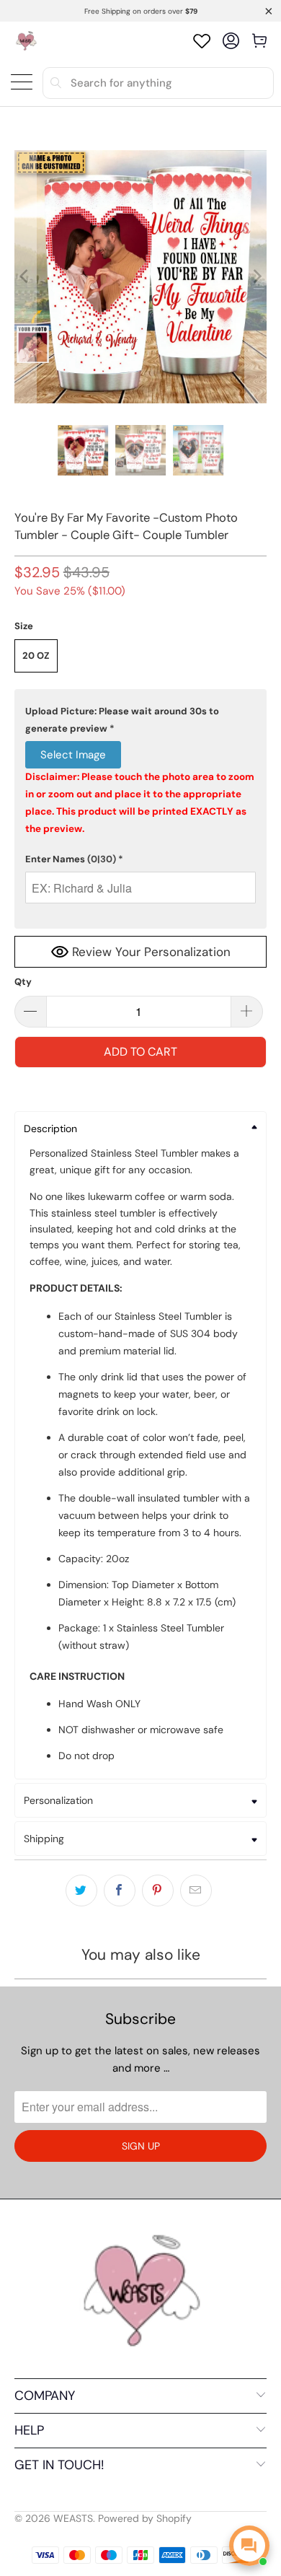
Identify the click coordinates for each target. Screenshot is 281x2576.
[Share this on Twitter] (81, 1891)
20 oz (36, 656)
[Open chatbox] (249, 2546)
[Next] (256, 277)
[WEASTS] (26, 41)
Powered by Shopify (145, 2518)
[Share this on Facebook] (120, 1891)
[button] (141, 720)
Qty (23, 982)
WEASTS (73, 2518)
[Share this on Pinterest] (158, 1891)
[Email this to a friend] (196, 1891)
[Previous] (25, 277)
